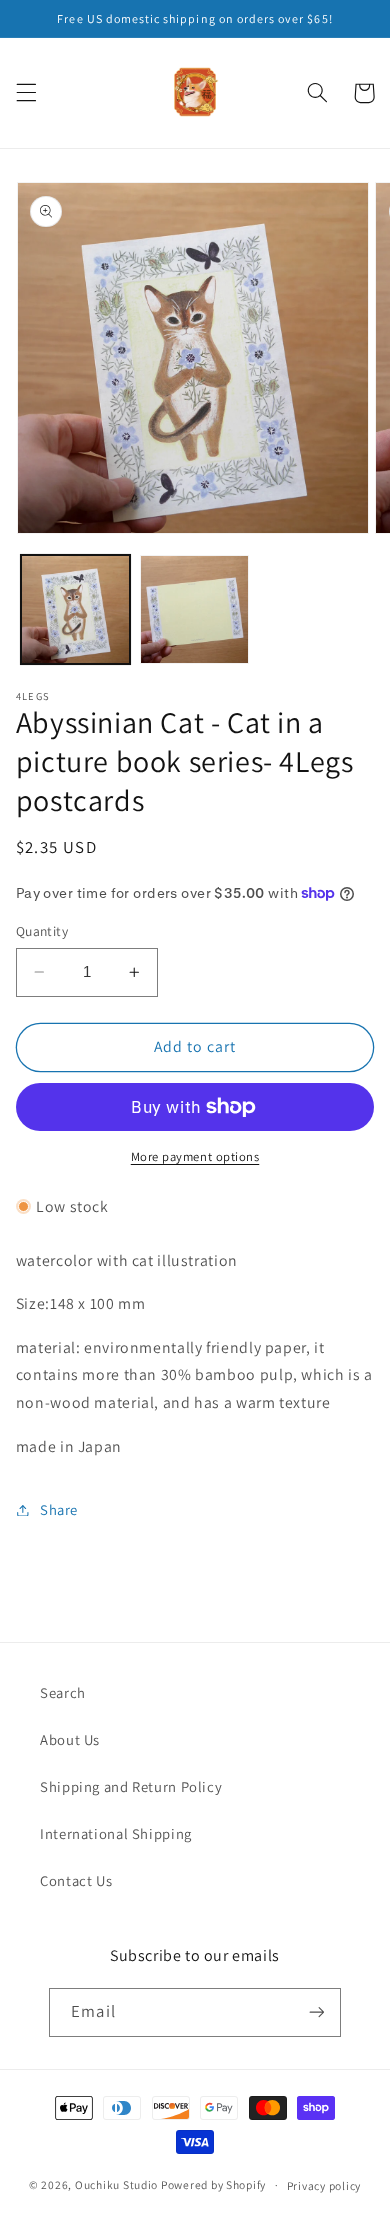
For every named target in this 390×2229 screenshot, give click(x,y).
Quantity (42, 931)
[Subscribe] (316, 2012)
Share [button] (59, 1509)
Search (63, 1692)
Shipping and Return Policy (131, 1786)
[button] (26, 93)
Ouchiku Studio (116, 2184)
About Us (70, 1739)
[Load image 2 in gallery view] (194, 609)
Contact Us (76, 1880)
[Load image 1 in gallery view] (75, 609)
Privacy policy (324, 2185)
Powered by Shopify (213, 2184)
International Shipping (116, 1833)
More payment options (195, 1156)
